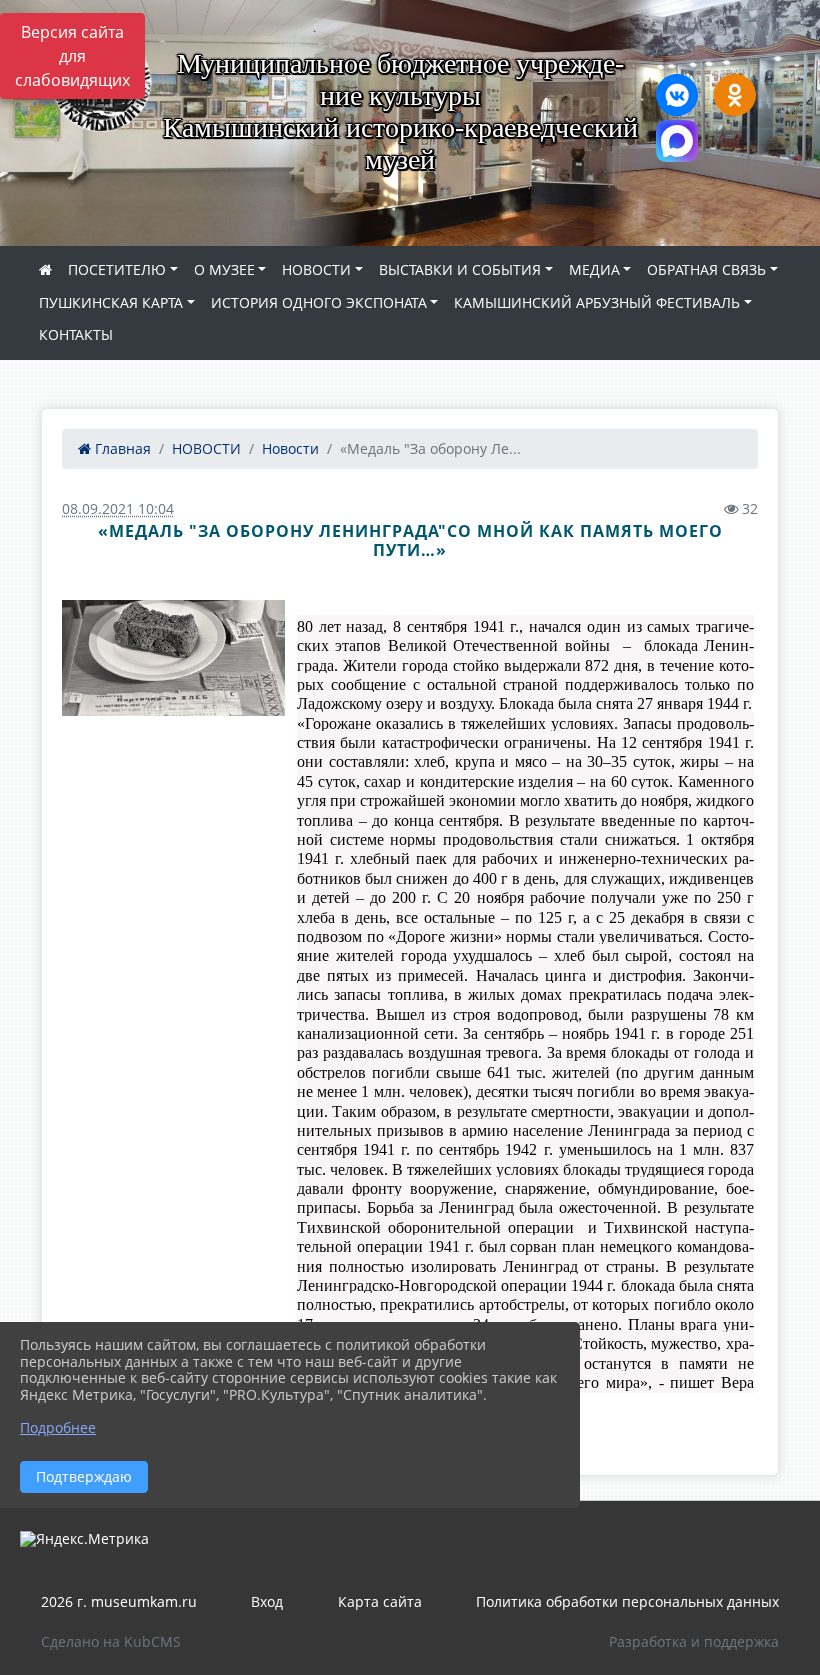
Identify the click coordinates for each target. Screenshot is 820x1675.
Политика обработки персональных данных (627, 1601)
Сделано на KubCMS (111, 1641)
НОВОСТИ (316, 269)
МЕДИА (594, 269)
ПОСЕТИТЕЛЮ (117, 269)
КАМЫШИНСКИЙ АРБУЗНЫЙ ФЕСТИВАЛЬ (597, 302)
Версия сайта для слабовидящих (72, 56)
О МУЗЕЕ (224, 269)
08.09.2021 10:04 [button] (118, 508)
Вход (267, 1601)
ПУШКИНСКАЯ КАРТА (111, 302)
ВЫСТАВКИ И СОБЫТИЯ (460, 269)
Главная (121, 448)
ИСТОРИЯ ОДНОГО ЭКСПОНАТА (319, 302)
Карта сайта (380, 1601)
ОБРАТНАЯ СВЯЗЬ (706, 269)
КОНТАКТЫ (76, 334)
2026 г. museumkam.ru (119, 1601)
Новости (290, 448)
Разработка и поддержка (694, 1641)
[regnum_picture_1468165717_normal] (173, 657)
